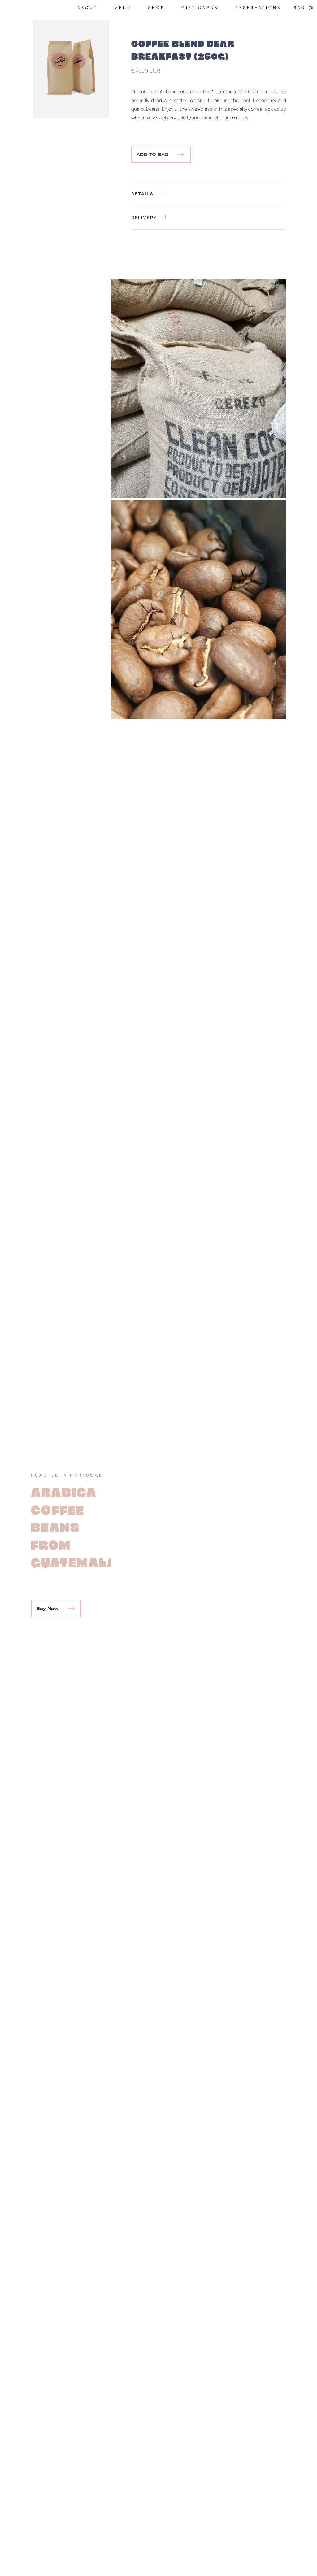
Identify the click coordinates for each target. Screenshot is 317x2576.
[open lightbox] (71, 69)
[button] (303, 8)
